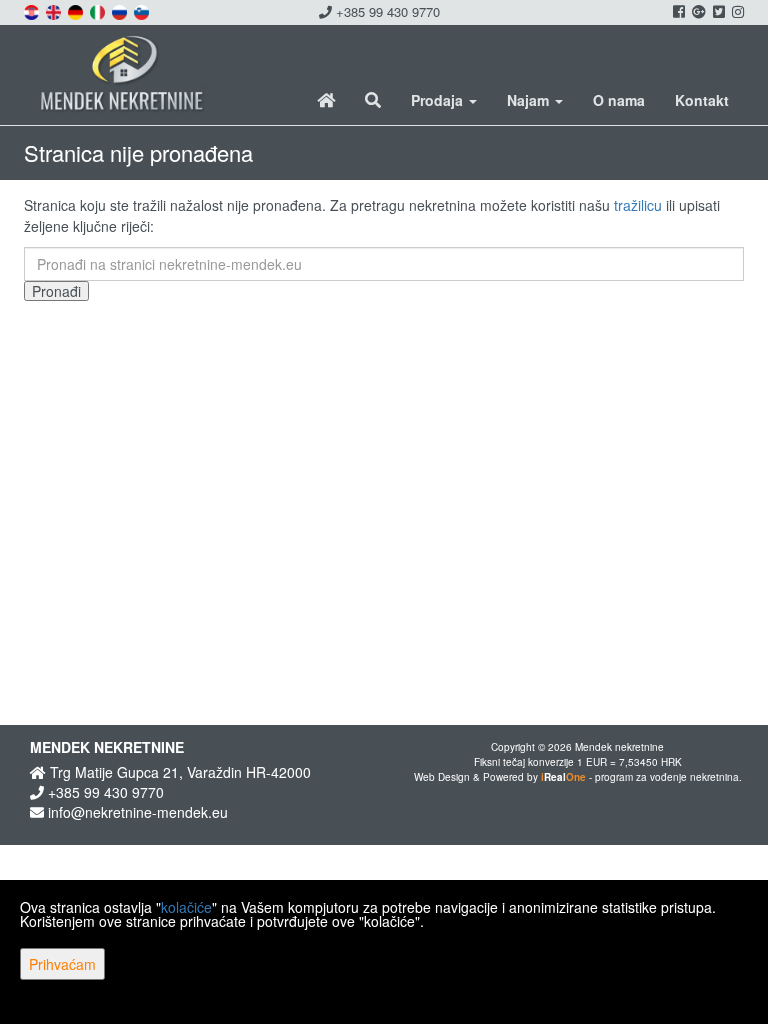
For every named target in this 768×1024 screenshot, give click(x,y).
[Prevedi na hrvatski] (33, 10)
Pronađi (56, 291)
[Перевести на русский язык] (121, 10)
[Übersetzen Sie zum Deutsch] (77, 10)
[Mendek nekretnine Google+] (697, 11)
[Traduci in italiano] (99, 10)
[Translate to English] (55, 10)
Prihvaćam (62, 964)
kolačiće (186, 907)
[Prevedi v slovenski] (143, 10)
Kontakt (702, 100)
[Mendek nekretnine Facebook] (677, 11)
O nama (619, 100)
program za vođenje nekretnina (667, 777)
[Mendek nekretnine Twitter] (717, 11)
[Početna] (326, 100)
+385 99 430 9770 (386, 11)
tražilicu (638, 205)
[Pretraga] (373, 100)
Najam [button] (530, 100)
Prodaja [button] (439, 100)
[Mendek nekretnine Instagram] (736, 11)
